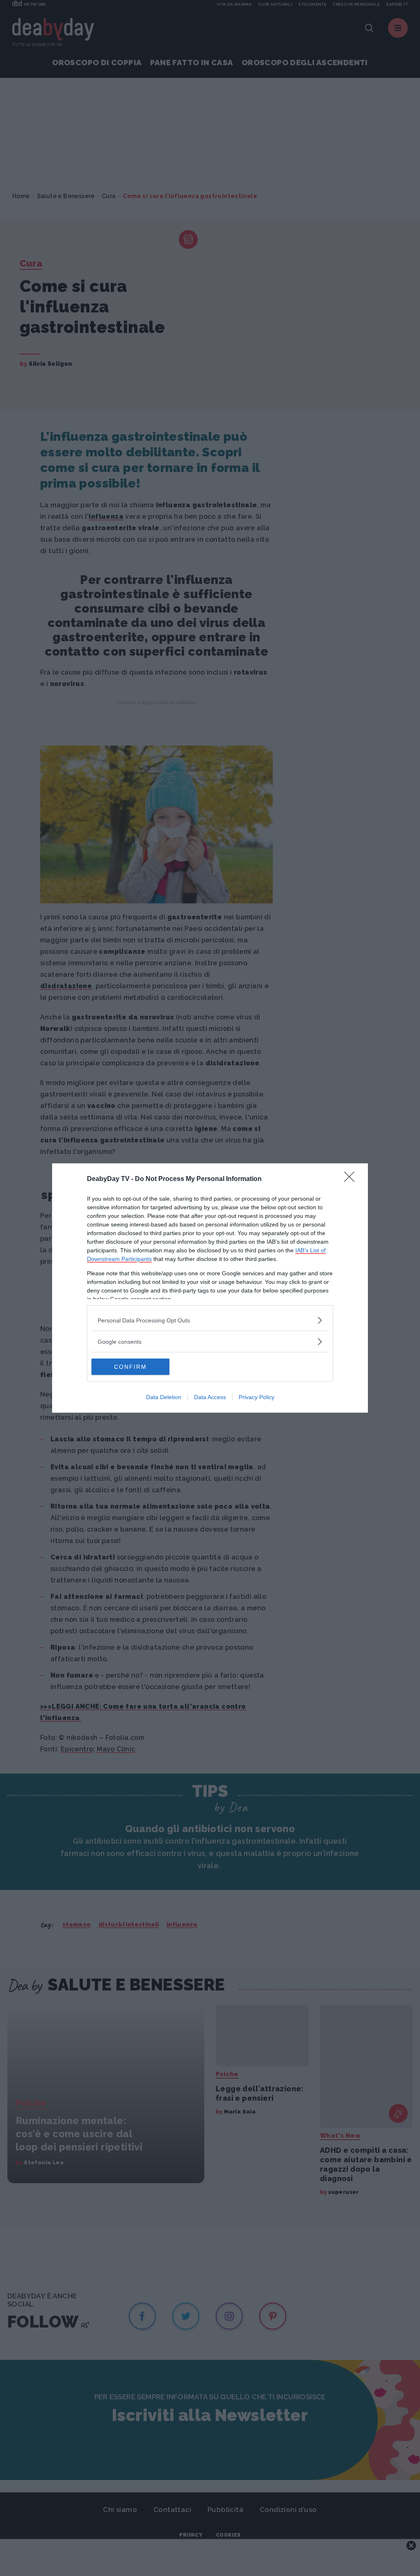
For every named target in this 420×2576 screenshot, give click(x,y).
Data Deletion (164, 1397)
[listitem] (210, 1320)
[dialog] (210, 1288)
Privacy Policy (257, 1397)
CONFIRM (130, 1367)
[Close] (352, 1179)
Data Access (210, 1397)
